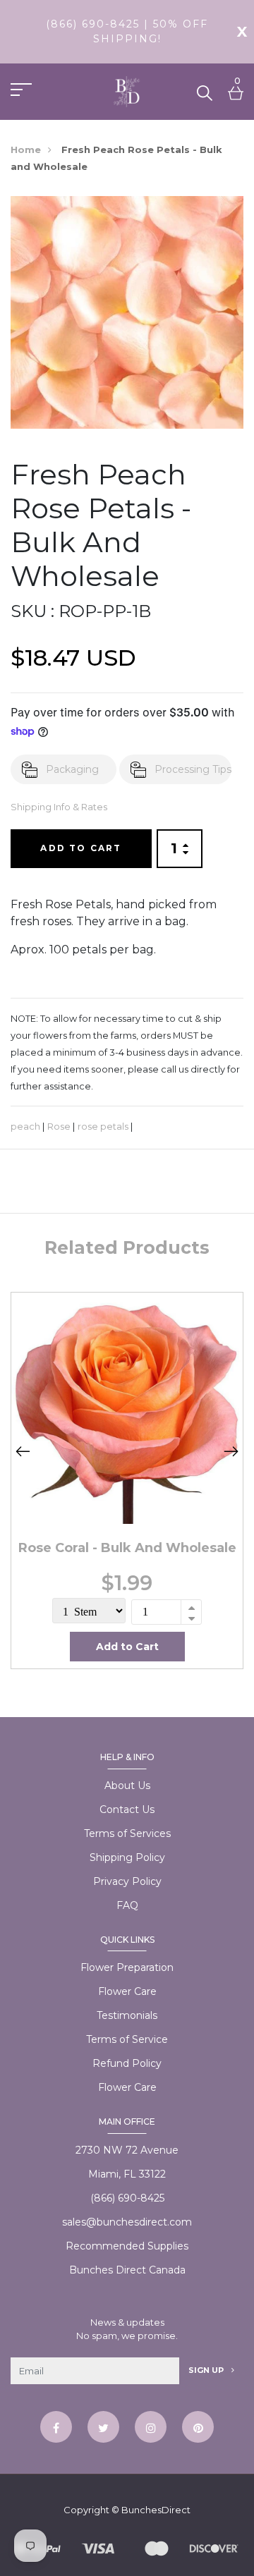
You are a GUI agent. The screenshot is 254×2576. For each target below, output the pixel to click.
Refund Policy (127, 2063)
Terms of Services (127, 1833)
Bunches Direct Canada (127, 2270)
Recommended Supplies (127, 2246)
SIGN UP (207, 2370)
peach (25, 1127)
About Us (127, 1786)
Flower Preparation (127, 1967)
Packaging (72, 769)
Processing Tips (193, 769)
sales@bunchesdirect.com (127, 2222)
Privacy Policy (127, 1881)
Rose (59, 1127)
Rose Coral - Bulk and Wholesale (127, 1548)
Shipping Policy (127, 1857)
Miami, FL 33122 (127, 2174)
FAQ (127, 1905)
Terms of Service (127, 2039)
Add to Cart (81, 848)
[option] (127, 1480)
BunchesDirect (156, 2510)
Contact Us (127, 1809)
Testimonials (127, 2015)
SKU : (32, 611)
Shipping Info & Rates (59, 807)
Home (26, 149)
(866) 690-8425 (127, 2198)
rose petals (103, 1127)
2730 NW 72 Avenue (127, 2150)
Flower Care (127, 1991)
